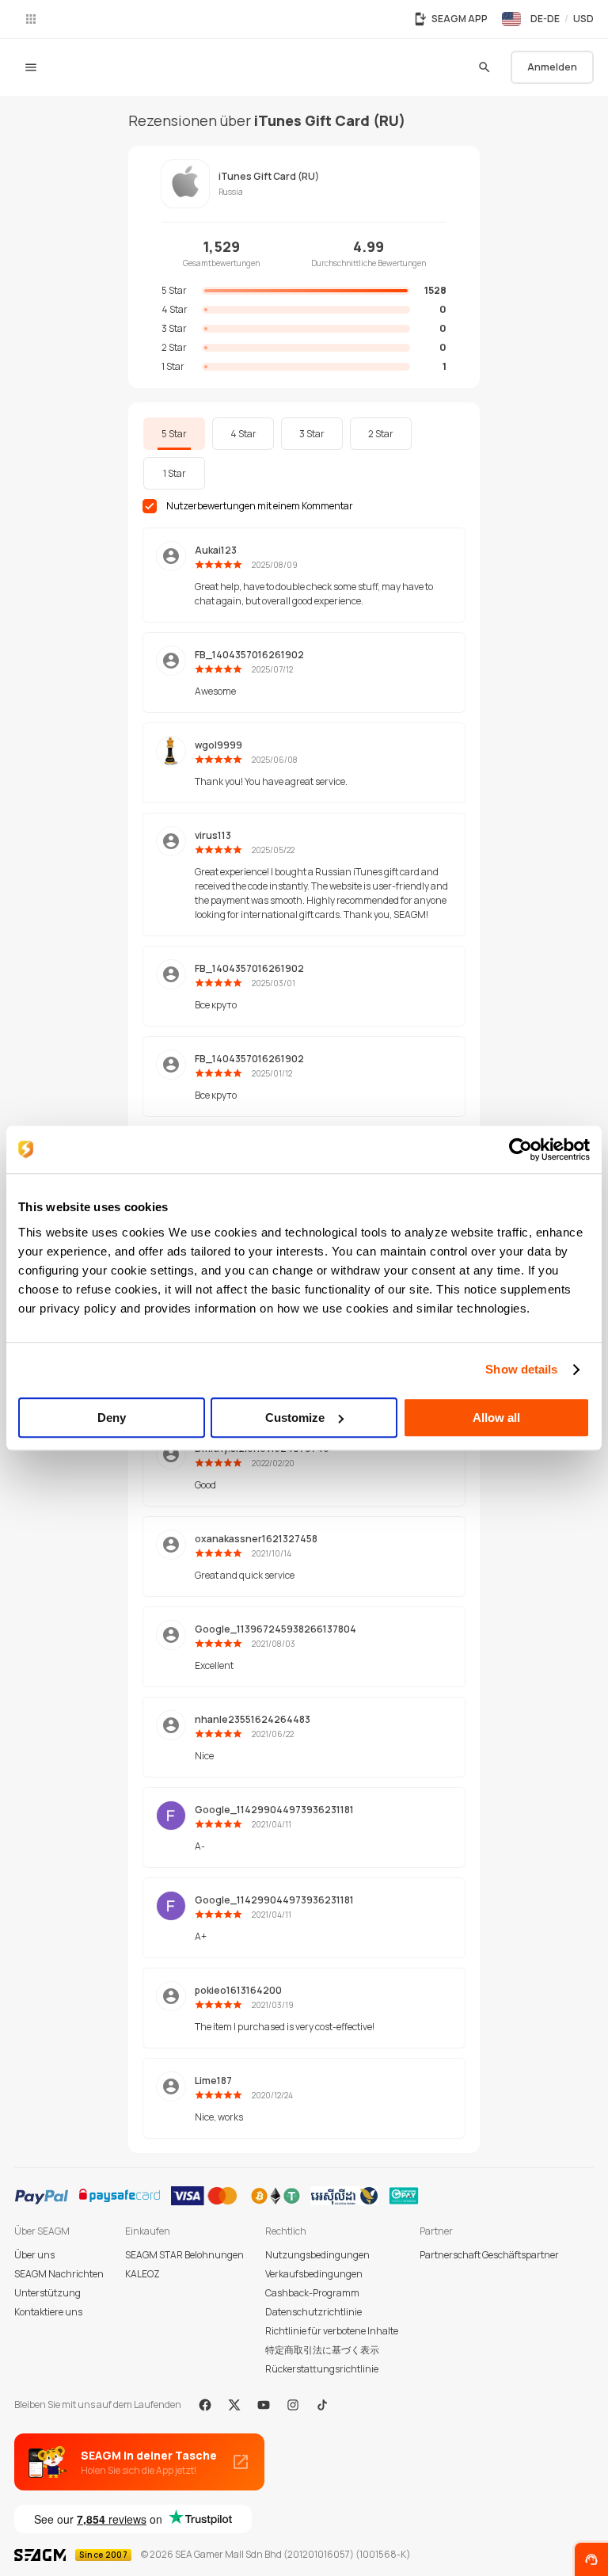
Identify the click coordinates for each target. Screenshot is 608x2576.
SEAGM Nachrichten (59, 2274)
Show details (521, 1369)
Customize (295, 1418)
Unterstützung (47, 2293)
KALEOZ (142, 2274)
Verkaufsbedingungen (314, 2274)
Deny (112, 1418)
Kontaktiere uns (48, 2312)
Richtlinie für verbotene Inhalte (332, 2331)
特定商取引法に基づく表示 (322, 2350)
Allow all (496, 1418)
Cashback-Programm (312, 2293)
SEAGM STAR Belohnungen (184, 2255)
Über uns (34, 2255)
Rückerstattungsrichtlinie (322, 2369)
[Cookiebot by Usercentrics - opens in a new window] (521, 1149)
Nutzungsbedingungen (317, 2255)
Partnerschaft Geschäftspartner (489, 2255)
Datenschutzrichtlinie (313, 2312)
